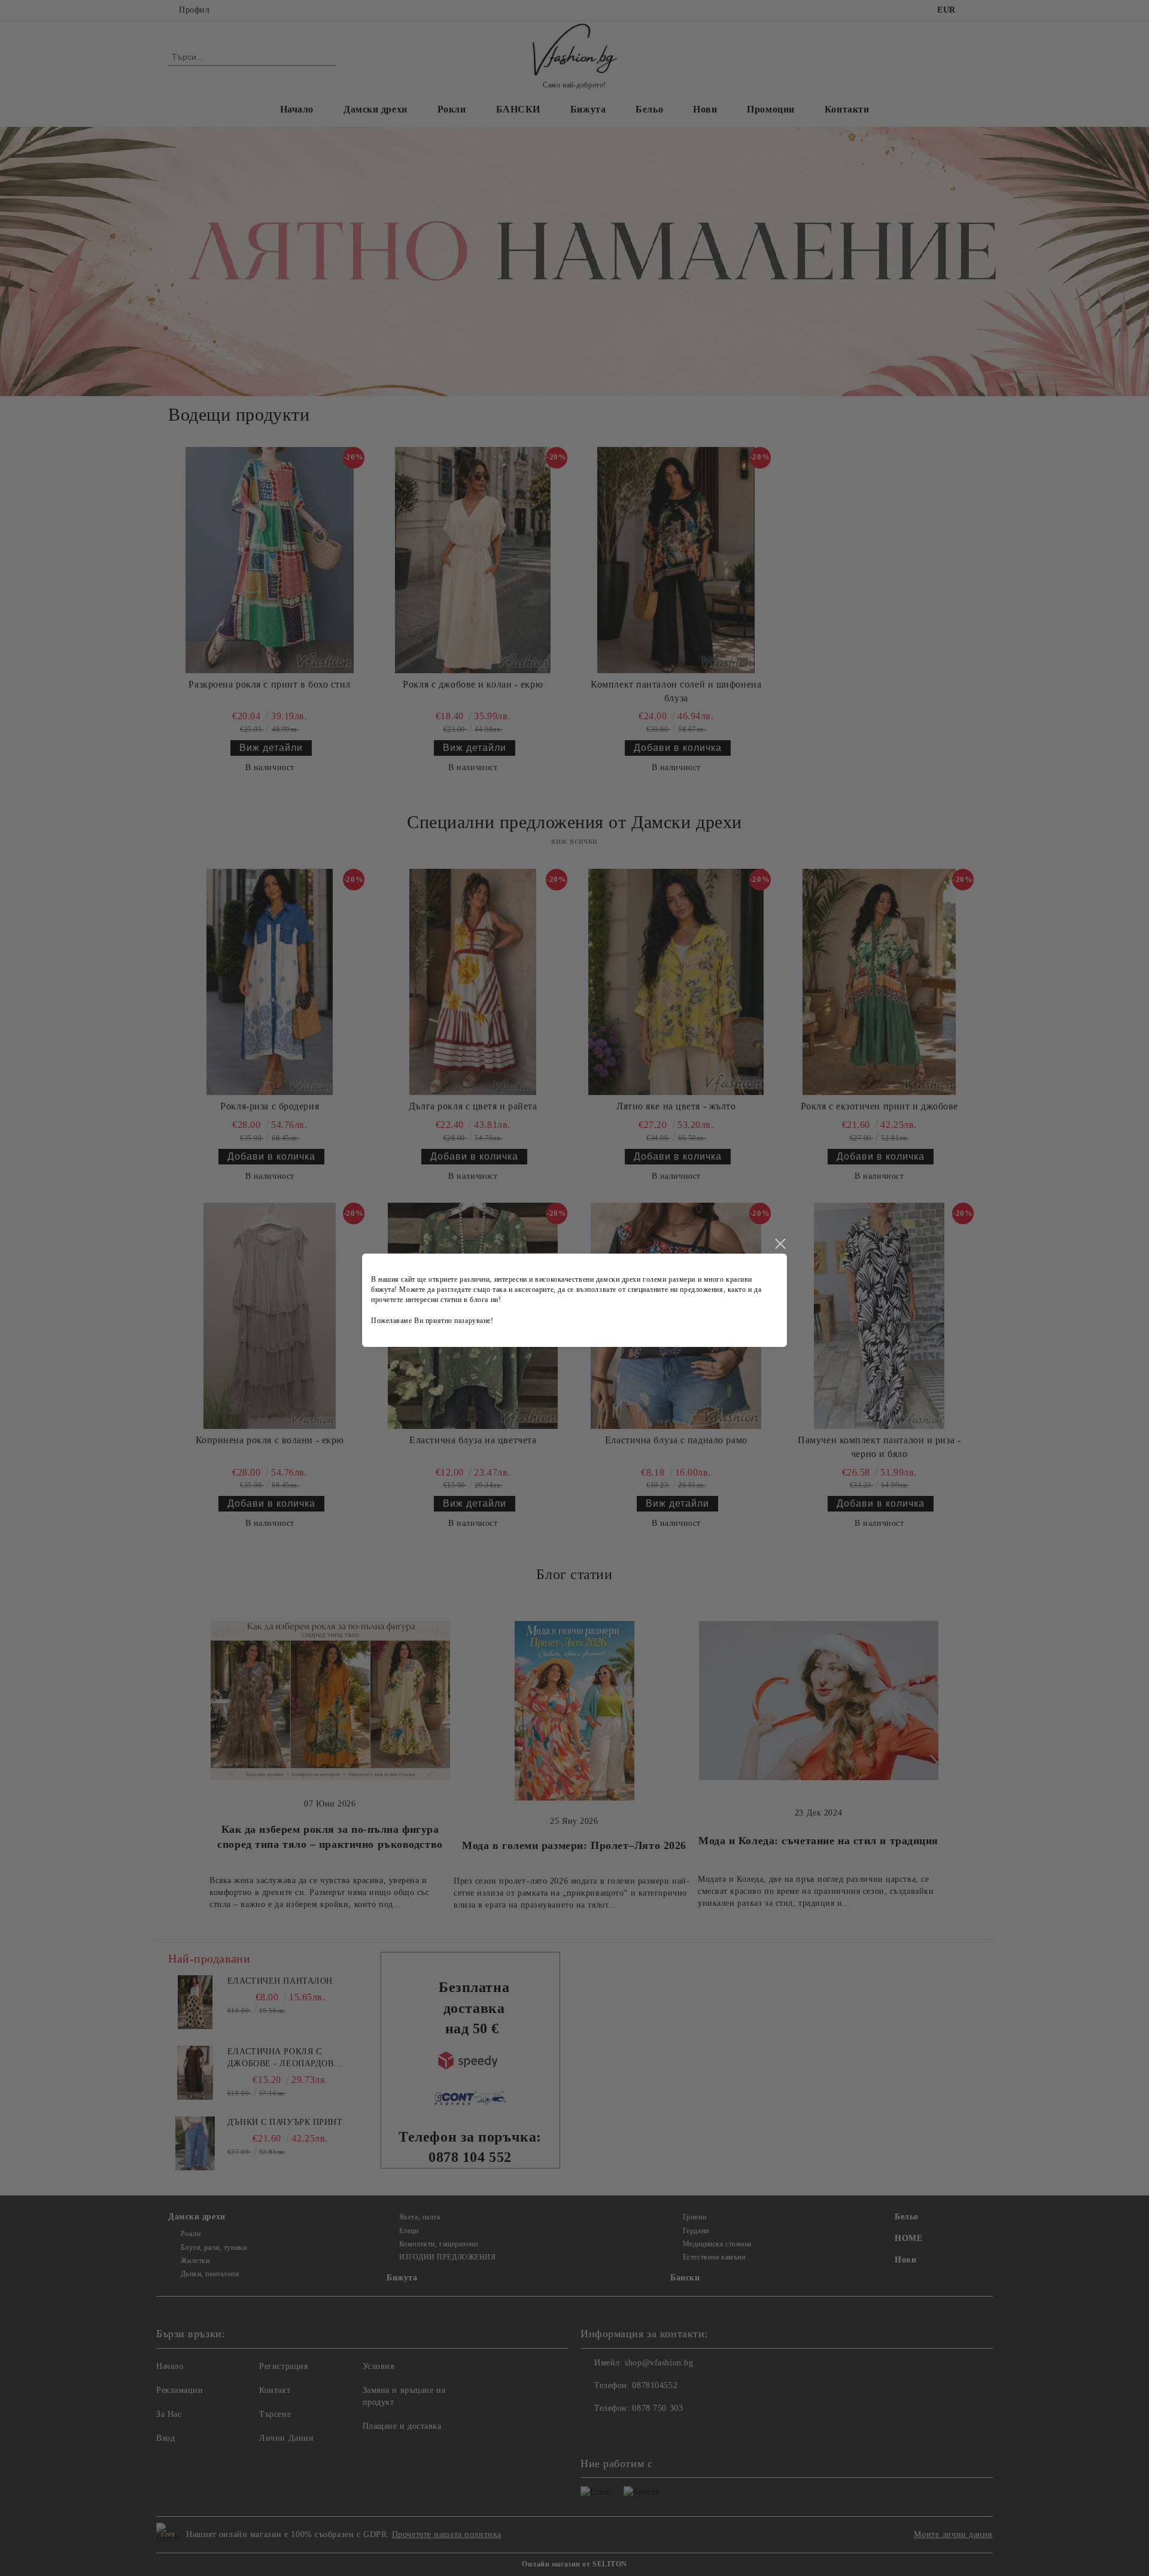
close (780, 1244)
